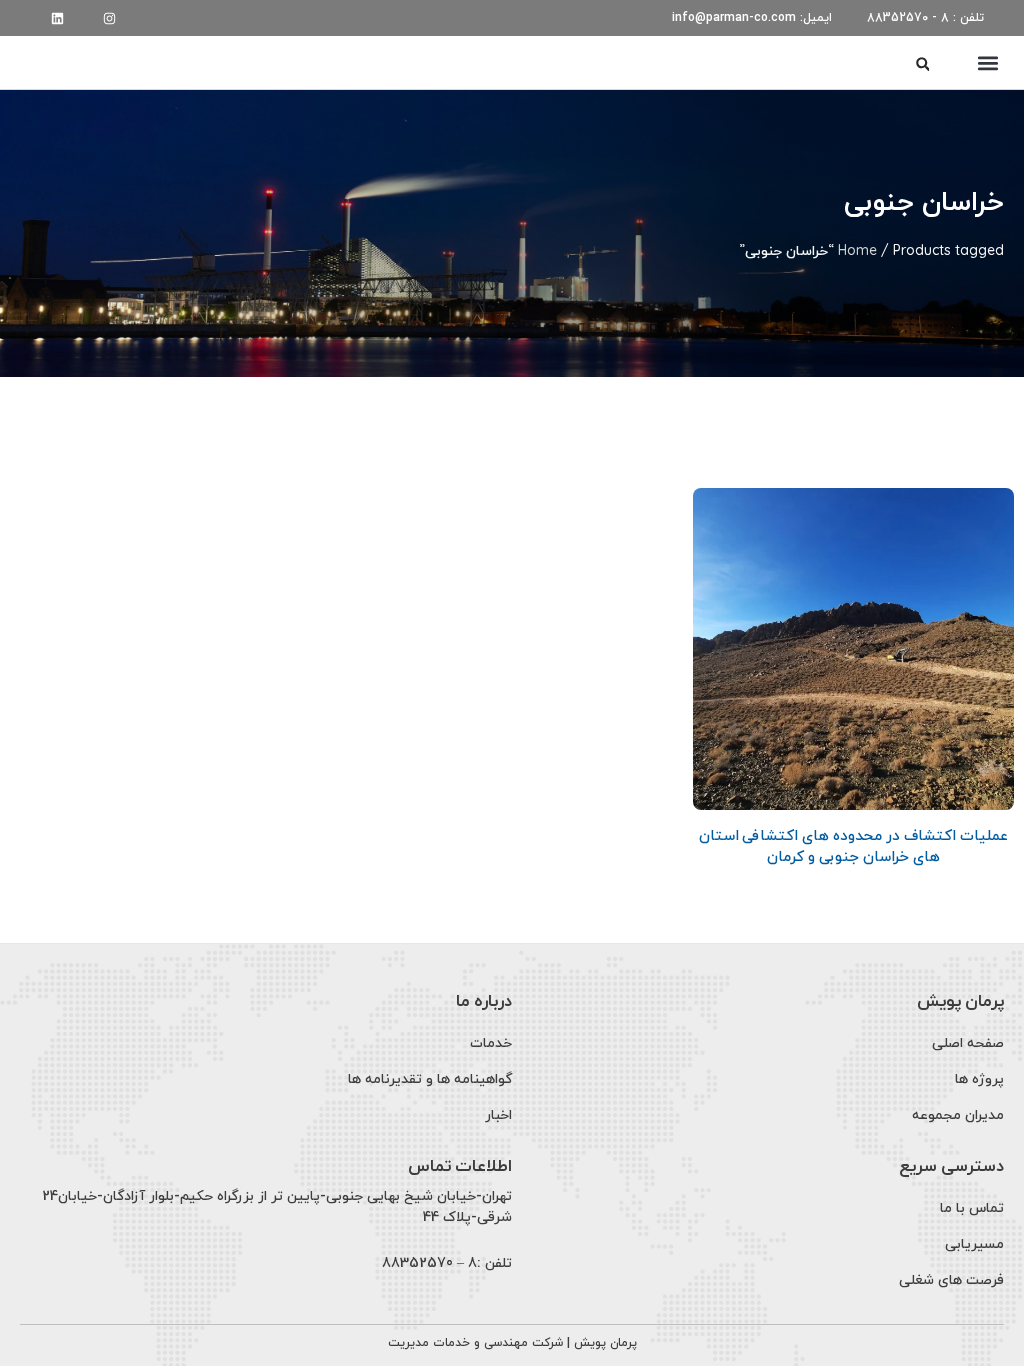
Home (857, 250)
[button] (987, 62)
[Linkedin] (58, 18)
